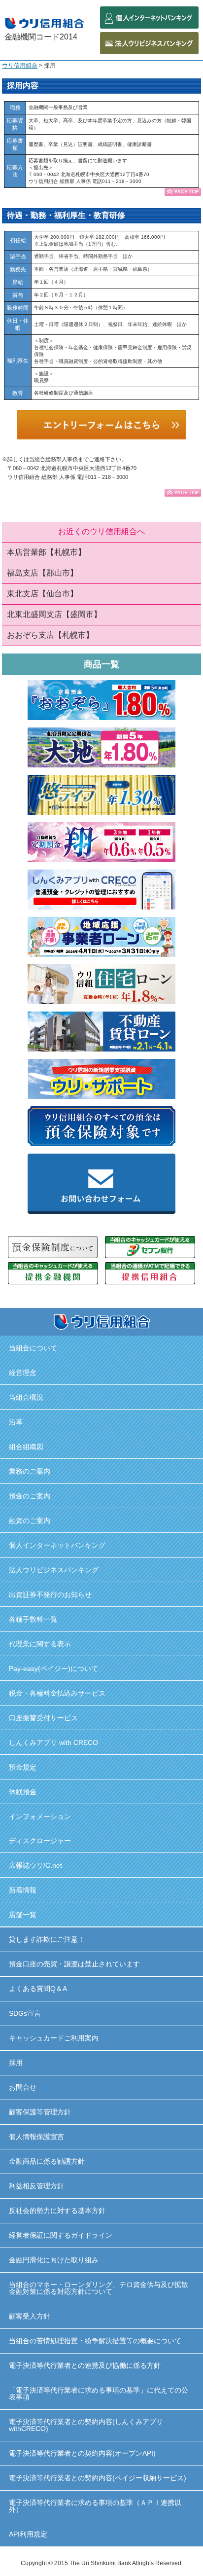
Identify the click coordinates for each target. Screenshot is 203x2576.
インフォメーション (40, 1816)
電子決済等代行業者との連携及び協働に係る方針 (85, 2365)
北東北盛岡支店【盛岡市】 (54, 614)
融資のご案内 (30, 1521)
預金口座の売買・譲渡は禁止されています (74, 1964)
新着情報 (23, 1890)
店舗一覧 (23, 1915)
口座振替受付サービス (43, 1718)
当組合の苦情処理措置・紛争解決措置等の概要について (95, 2341)
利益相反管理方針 (36, 2186)
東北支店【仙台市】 (42, 594)
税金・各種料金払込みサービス (57, 1693)
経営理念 (23, 1373)
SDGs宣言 (25, 2013)
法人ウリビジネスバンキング (54, 1570)
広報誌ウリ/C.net (35, 1865)
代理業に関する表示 (40, 1644)
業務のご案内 (30, 1471)
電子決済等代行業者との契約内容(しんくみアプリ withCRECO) (86, 2425)
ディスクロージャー (40, 1841)
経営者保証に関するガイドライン (61, 2235)
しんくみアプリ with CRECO (53, 1742)
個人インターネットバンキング (57, 1545)
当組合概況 (26, 1397)
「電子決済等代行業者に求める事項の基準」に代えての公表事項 (99, 2394)
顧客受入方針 (30, 2316)
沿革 (16, 1422)
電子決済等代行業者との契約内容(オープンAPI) (82, 2453)
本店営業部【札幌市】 (46, 552)
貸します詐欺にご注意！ (47, 1939)
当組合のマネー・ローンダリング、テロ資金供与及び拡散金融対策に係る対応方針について (99, 2288)
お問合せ (23, 2087)
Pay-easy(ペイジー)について (53, 1669)
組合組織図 (26, 1447)
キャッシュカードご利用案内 (54, 2038)
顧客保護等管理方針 (40, 2112)
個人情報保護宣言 (36, 2137)
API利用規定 (28, 2534)
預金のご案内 (30, 1496)
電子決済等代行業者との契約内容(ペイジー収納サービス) (98, 2478)
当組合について (33, 1348)
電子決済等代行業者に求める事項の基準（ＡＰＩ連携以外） (95, 2506)
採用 (16, 2063)
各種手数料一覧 (33, 1619)
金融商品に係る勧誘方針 (47, 2161)
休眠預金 (23, 1792)
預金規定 (23, 1767)
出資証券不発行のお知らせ (50, 1595)
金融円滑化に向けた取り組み (54, 2260)
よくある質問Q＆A (38, 1989)
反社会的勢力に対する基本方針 (57, 2211)
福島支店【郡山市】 (42, 573)
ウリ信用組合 (20, 66)
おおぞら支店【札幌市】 (50, 635)
